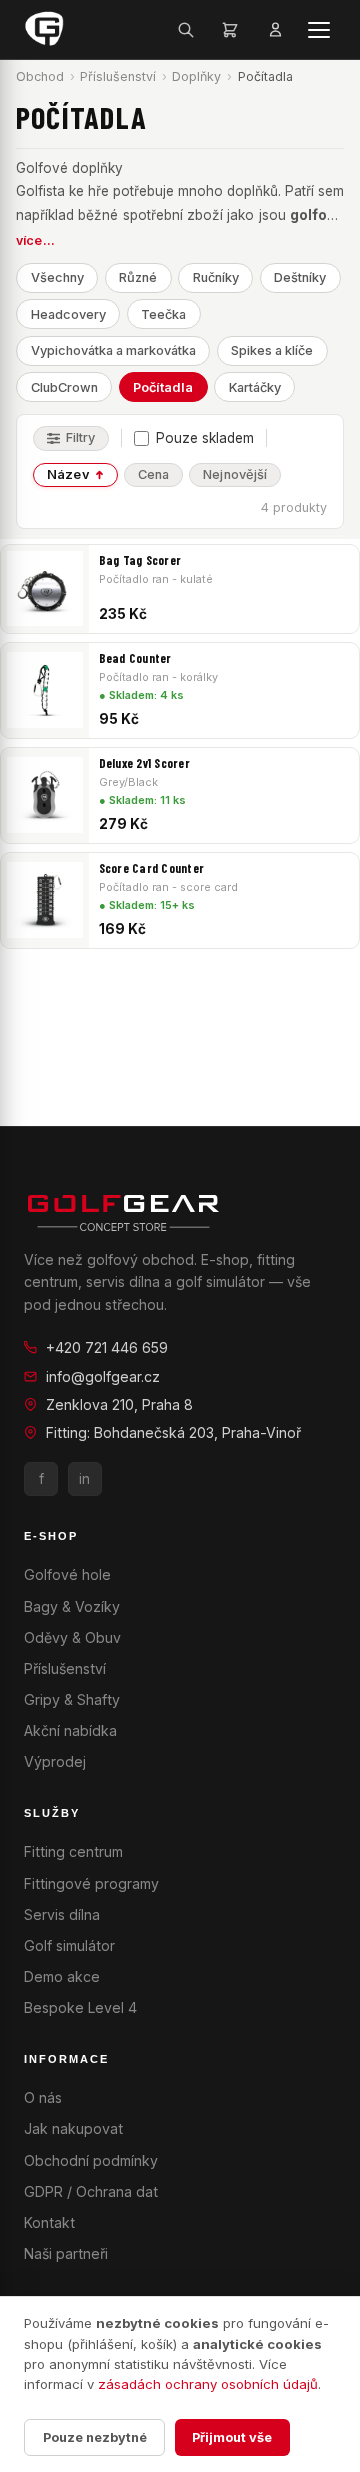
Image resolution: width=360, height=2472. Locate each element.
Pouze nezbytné (95, 2437)
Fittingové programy (91, 1883)
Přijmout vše (232, 2437)
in (84, 1479)
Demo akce (62, 1976)
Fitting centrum (73, 1851)
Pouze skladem (205, 438)
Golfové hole (67, 1574)
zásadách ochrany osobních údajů (208, 2384)
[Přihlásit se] (275, 30)
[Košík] (230, 30)
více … (35, 240)
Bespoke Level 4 (80, 2007)
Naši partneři (66, 2253)
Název (68, 474)
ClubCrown (64, 387)
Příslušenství (118, 76)
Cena (154, 474)
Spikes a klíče (272, 350)
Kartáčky (255, 387)
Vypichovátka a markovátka (113, 350)
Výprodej (55, 1761)
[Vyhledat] (186, 30)
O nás (43, 2097)
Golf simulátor (69, 1945)
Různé (138, 277)
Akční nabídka (70, 1730)
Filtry (80, 437)
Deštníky (300, 277)
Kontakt (49, 2222)
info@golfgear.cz (103, 1376)
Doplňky (196, 76)
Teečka (163, 314)
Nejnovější (235, 474)
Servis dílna (62, 1914)
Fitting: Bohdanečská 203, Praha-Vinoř (173, 1432)
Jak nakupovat (73, 2128)
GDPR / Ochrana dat (91, 2191)
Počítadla (163, 387)
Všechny (57, 277)
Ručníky (216, 277)
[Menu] (319, 29)
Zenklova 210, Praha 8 (119, 1404)
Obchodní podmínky (91, 2160)
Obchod (40, 76)
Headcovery (68, 314)
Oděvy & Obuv (72, 1637)
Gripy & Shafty (72, 1699)
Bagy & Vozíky (72, 1606)
